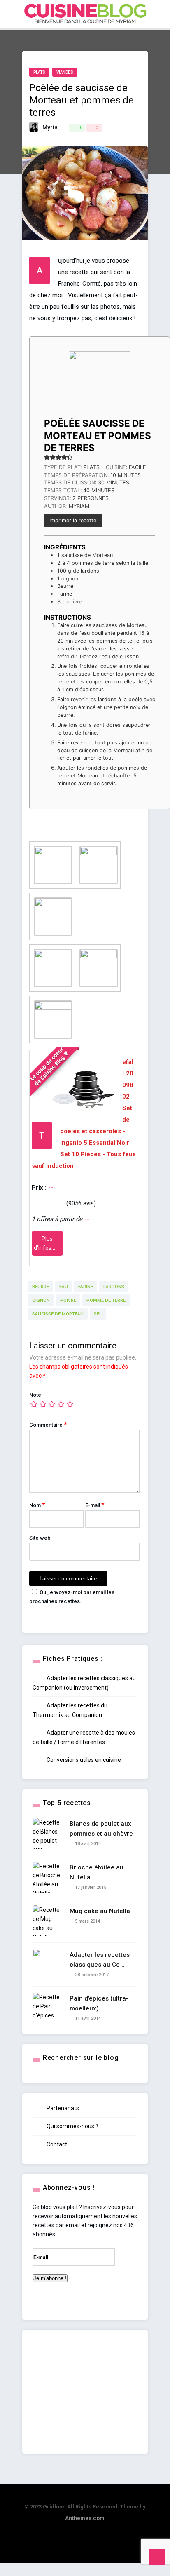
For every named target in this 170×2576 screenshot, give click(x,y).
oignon (41, 1300)
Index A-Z (93, 82)
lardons (114, 1287)
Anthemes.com (85, 2518)
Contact (56, 2144)
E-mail (95, 1505)
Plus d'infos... (45, 1243)
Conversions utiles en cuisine (83, 1760)
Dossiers (93, 118)
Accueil (91, 47)
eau (64, 1287)
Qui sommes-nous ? (72, 2126)
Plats (39, 72)
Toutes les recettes (108, 65)
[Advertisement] (85, 2392)
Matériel (89, 135)
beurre (41, 1287)
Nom (37, 1505)
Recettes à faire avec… (112, 100)
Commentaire (48, 1425)
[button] (47, 457)
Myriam (53, 127)
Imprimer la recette (73, 520)
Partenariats (62, 2108)
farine (86, 1287)
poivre (68, 1300)
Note (35, 1395)
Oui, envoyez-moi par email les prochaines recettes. (72, 1597)
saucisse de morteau (58, 1314)
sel (98, 1314)
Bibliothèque (98, 171)
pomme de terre (106, 1300)
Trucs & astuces (104, 153)
